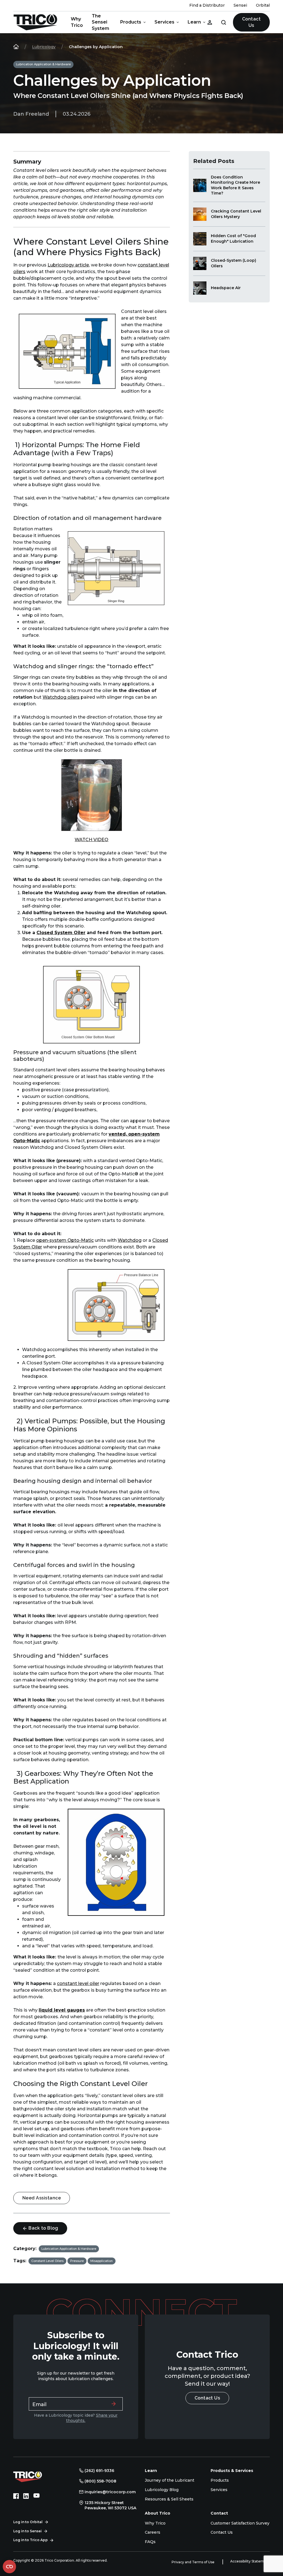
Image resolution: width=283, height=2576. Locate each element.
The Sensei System (100, 22)
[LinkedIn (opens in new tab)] (26, 2496)
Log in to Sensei (27, 2531)
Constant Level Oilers (47, 2261)
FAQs (150, 2542)
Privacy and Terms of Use (193, 2562)
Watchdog (130, 1240)
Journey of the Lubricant (170, 2480)
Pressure (77, 2261)
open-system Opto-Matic (65, 1240)
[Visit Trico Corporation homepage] (35, 2476)
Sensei (240, 5)
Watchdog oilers (61, 697)
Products (131, 22)
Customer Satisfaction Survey (240, 2523)
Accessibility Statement (250, 2561)
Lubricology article (68, 265)
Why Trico (77, 22)
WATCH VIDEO (91, 840)
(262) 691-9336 (99, 2471)
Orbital (263, 5)
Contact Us (251, 22)
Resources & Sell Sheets (169, 2499)
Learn (194, 22)
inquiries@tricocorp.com (110, 2492)
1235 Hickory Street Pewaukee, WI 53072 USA (110, 2505)
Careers (153, 2532)
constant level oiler (78, 1983)
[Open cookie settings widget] (9, 2567)
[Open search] (224, 22)
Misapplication (102, 2261)
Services (164, 22)
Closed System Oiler (61, 933)
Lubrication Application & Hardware (43, 64)
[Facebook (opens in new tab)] (16, 2496)
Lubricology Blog (162, 2490)
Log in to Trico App (31, 2540)
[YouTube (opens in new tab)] (36, 2496)
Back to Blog (43, 2228)
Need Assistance (42, 2198)
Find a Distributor (207, 5)
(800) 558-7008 (100, 2481)
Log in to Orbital (28, 2522)
